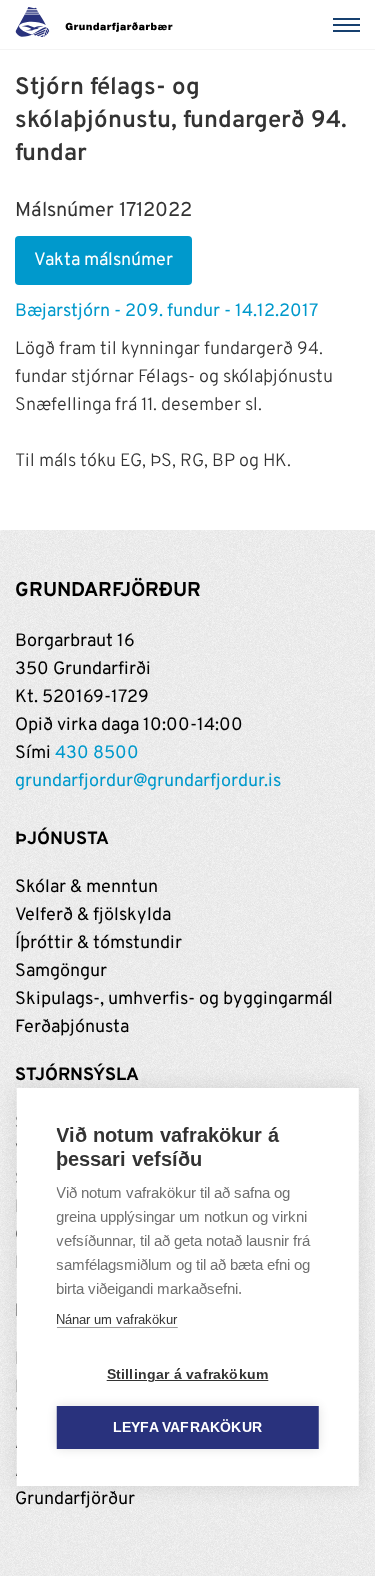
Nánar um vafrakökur (116, 1319)
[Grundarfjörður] (99, 25)
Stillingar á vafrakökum (188, 1374)
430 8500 (97, 753)
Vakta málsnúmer (103, 260)
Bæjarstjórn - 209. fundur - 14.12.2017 (166, 311)
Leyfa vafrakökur (187, 1427)
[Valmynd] (350, 25)
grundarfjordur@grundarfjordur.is (148, 781)
